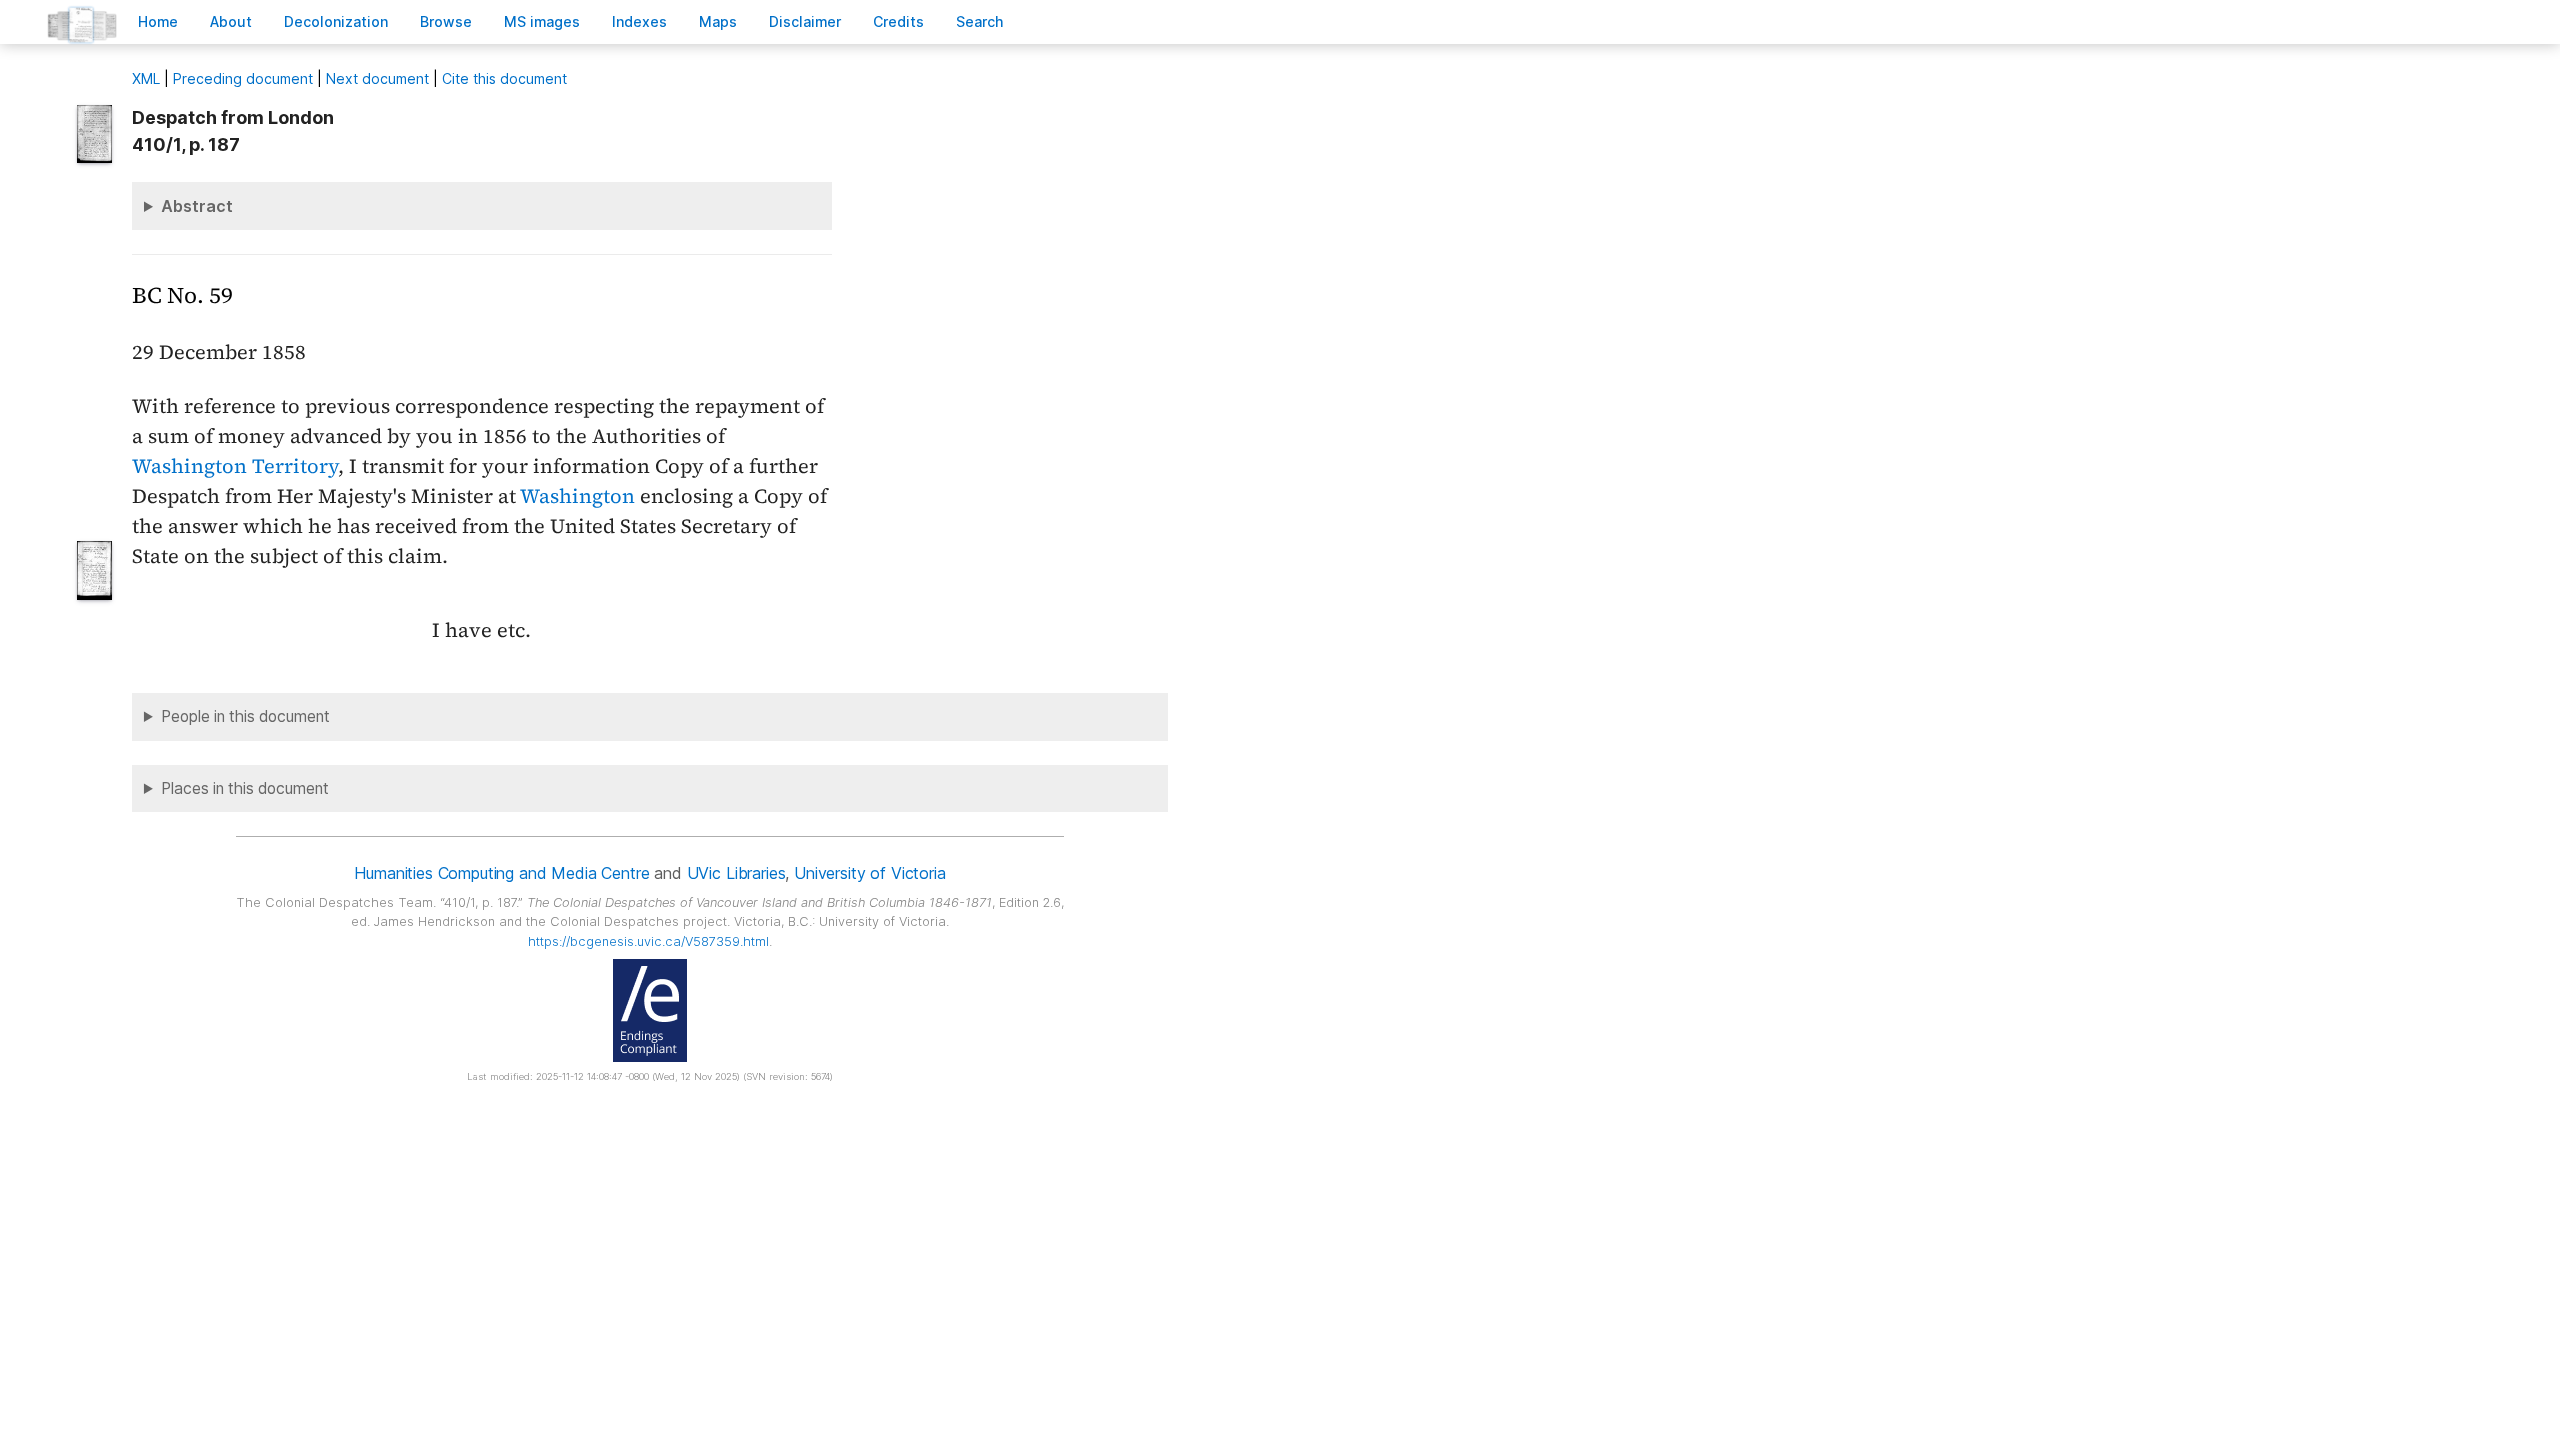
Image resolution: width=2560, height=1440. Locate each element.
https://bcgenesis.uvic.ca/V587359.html (648, 941)
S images (542, 21)
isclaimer (805, 21)
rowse (446, 21)
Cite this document (504, 78)
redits (898, 21)
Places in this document (245, 788)
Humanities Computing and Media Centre (501, 873)
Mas (718, 21)
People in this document (245, 716)
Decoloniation (336, 21)
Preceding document (243, 78)
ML (146, 78)
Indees (639, 21)
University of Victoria (869, 873)
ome (158, 21)
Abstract (197, 206)
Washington (577, 496)
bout (231, 21)
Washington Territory (235, 466)
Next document (377, 78)
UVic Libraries (736, 873)
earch (980, 21)
